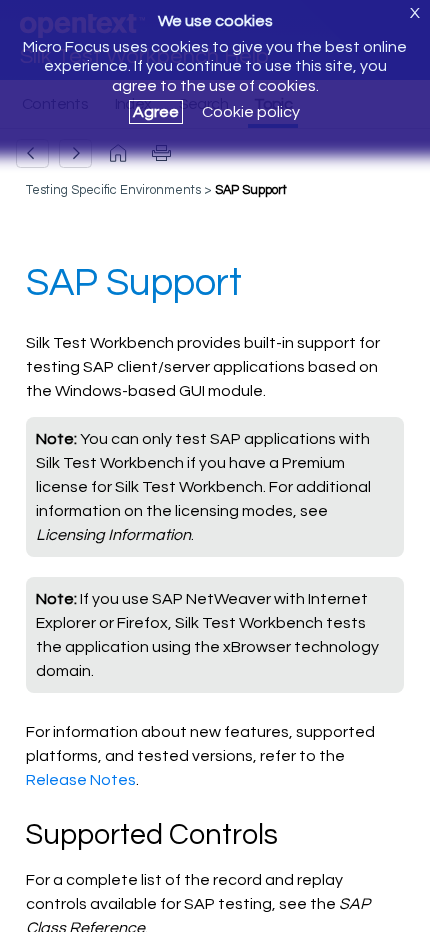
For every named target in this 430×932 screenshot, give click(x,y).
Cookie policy (251, 112)
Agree (156, 112)
